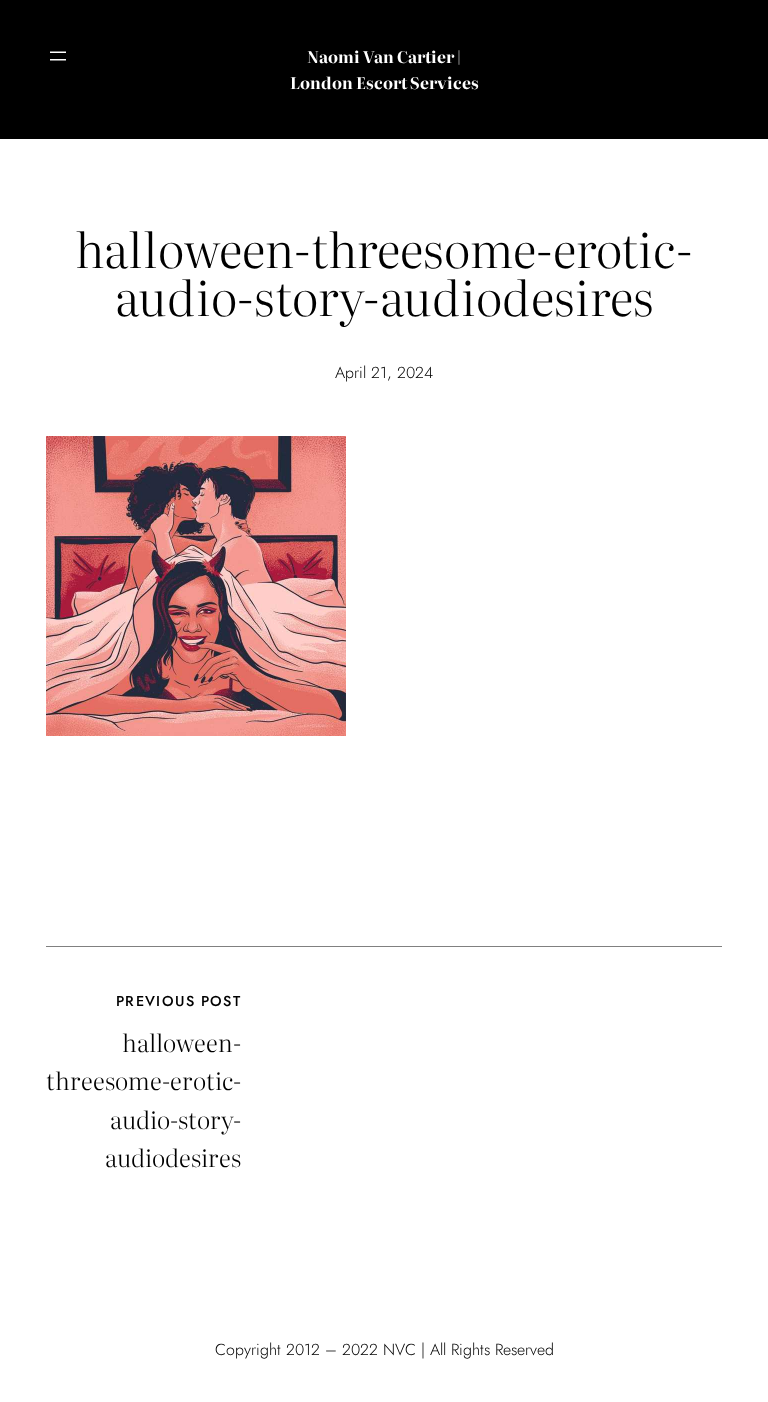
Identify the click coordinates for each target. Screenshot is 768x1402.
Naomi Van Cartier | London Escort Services (384, 69)
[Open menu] (58, 56)
